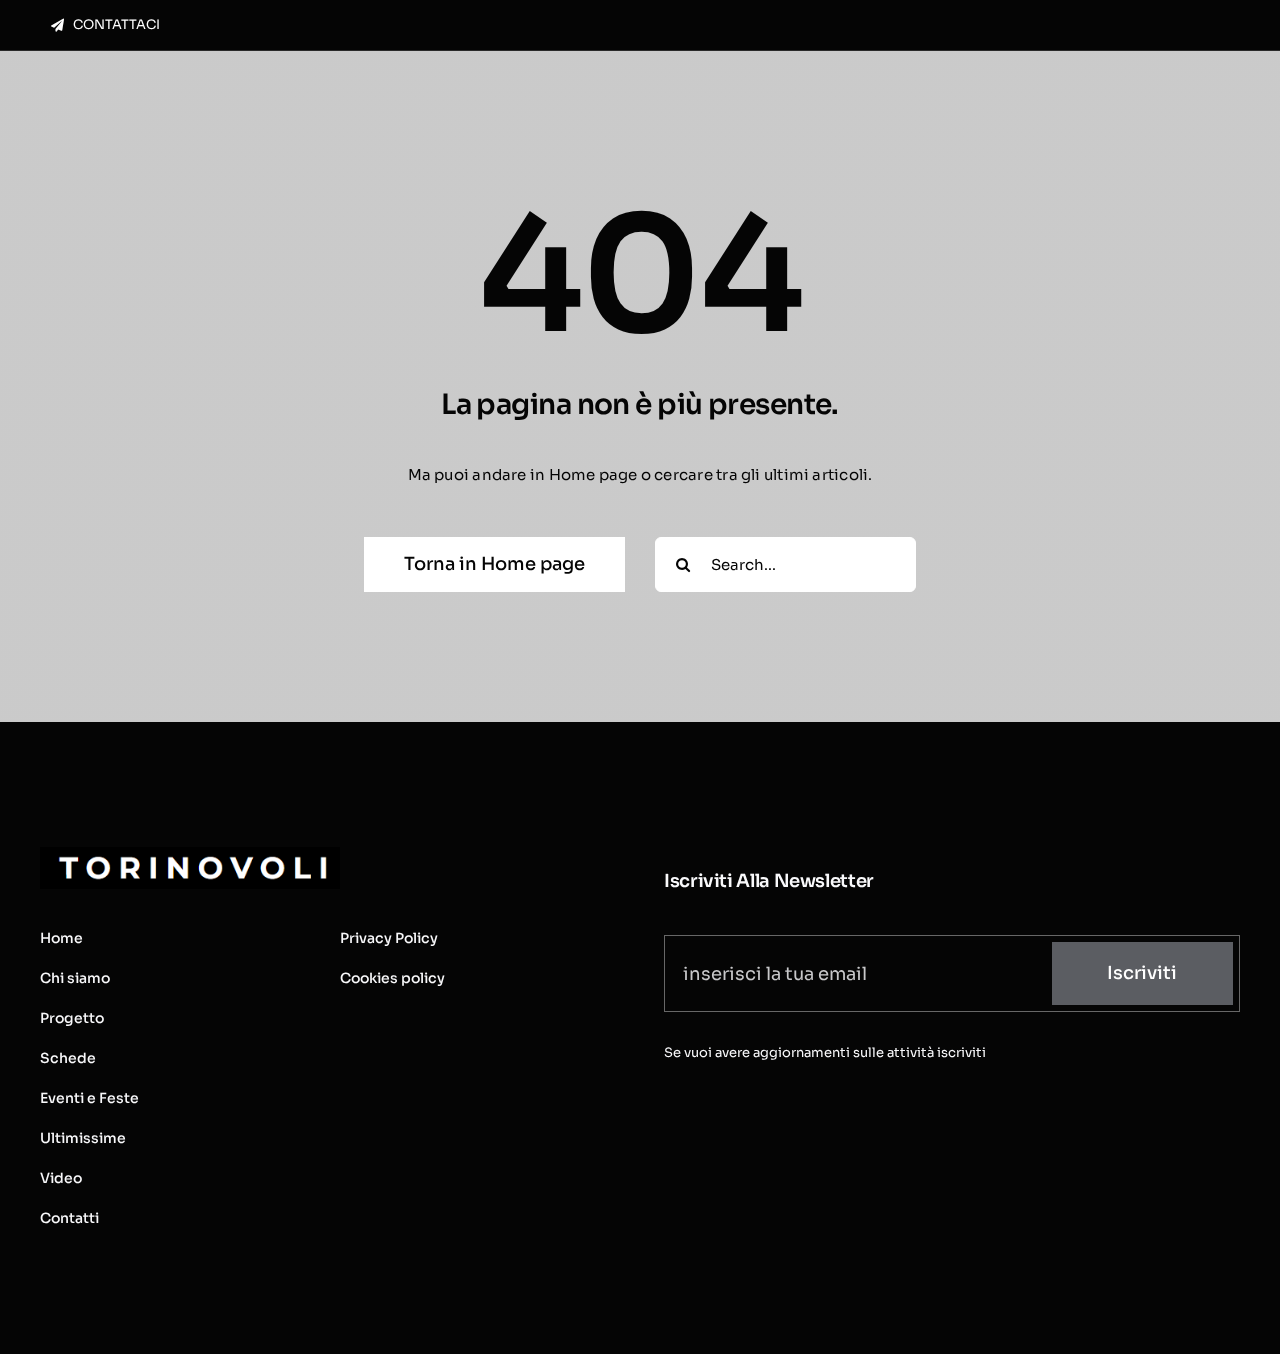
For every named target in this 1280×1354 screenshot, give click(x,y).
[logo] (190, 854)
